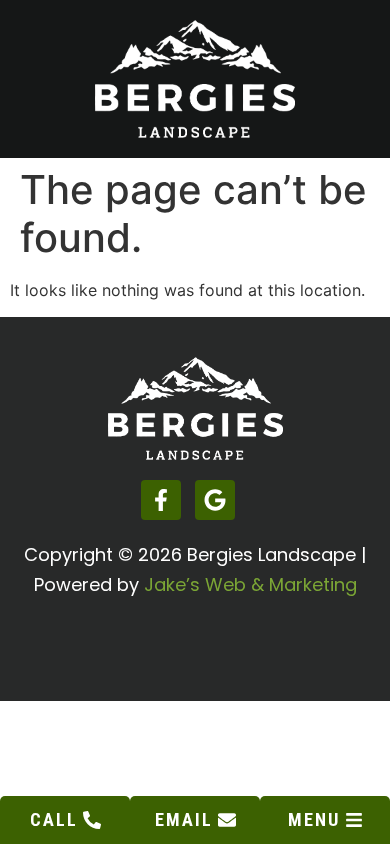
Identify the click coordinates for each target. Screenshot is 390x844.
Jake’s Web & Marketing (250, 584)
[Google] (215, 500)
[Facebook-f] (161, 500)
